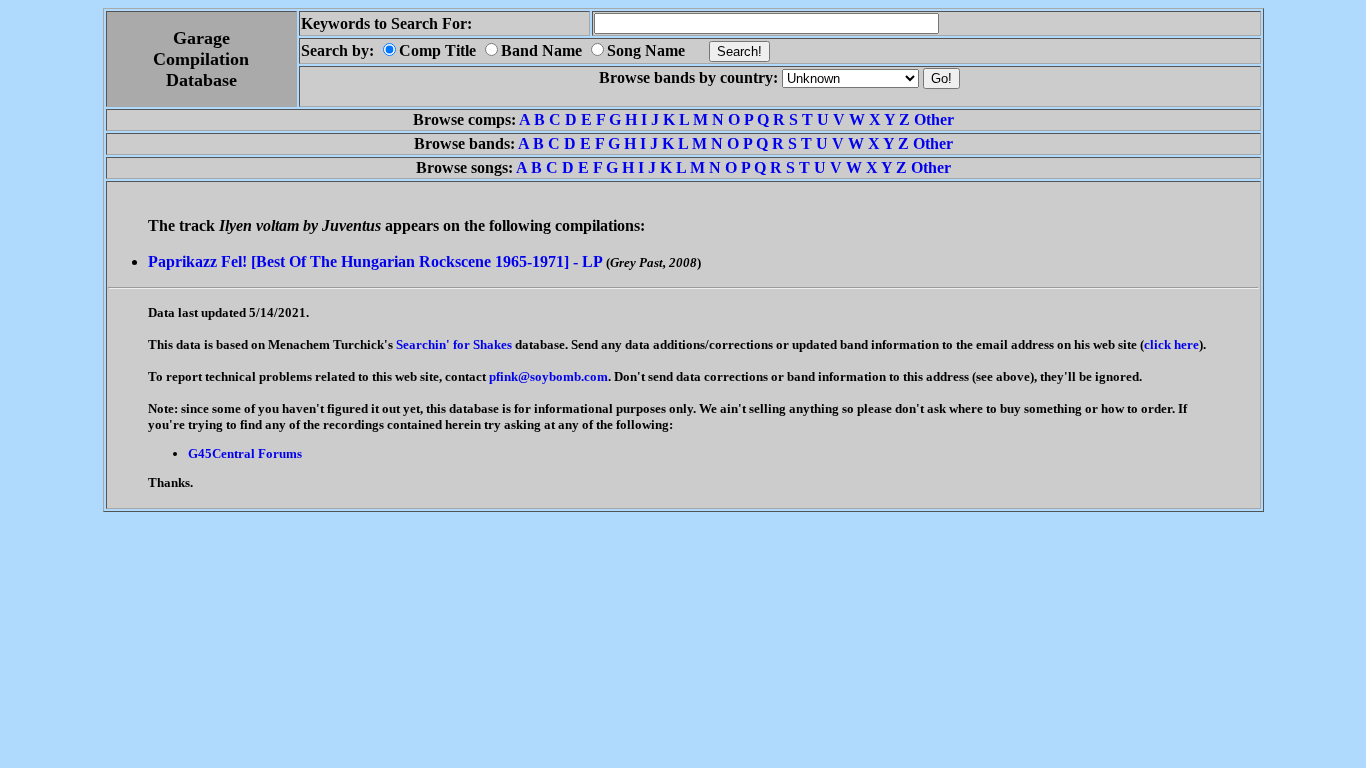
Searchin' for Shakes (454, 344)
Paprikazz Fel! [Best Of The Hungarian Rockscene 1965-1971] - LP (375, 261)
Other (934, 119)
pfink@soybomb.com (548, 376)
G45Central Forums (245, 453)
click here (1171, 344)
